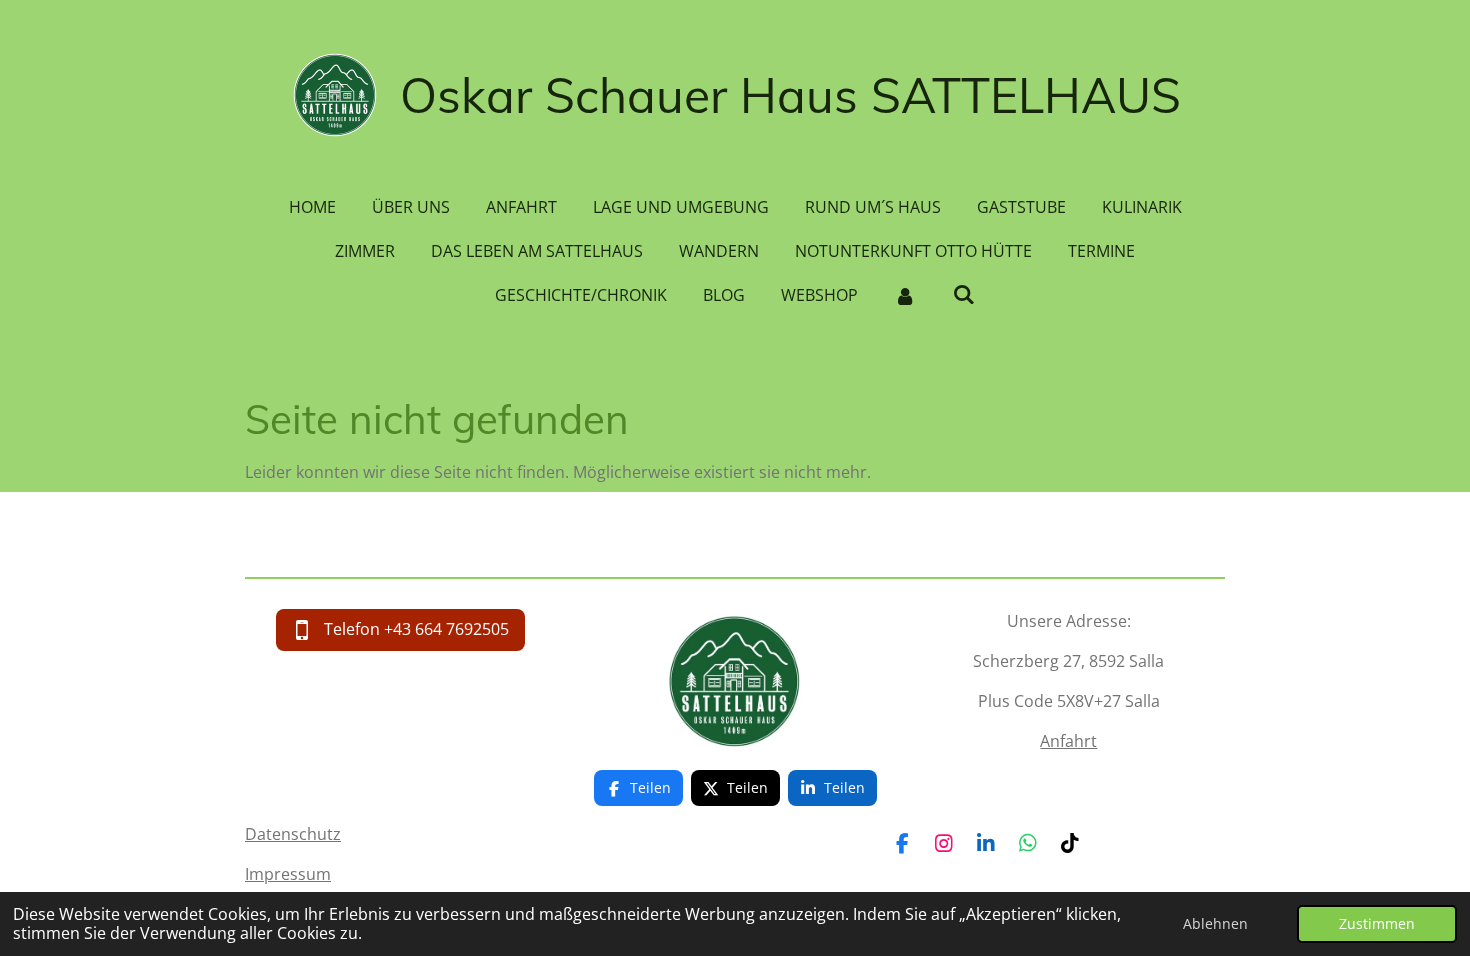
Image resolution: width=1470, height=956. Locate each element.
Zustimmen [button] (1377, 923)
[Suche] (964, 294)
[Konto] (905, 295)
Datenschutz (293, 834)
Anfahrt (1068, 741)
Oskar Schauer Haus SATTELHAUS (790, 95)
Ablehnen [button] (1215, 923)
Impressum (288, 874)
